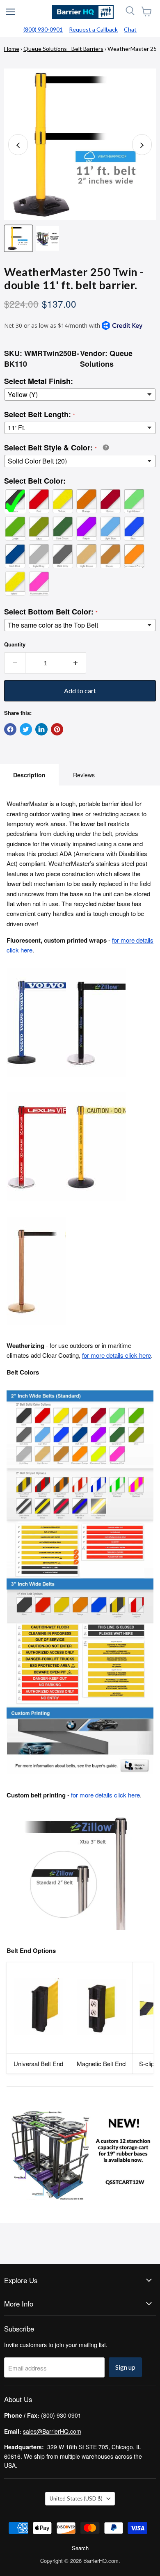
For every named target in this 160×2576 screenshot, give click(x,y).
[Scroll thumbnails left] (18, 145)
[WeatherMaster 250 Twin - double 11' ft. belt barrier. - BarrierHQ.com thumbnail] (18, 238)
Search (80, 2548)
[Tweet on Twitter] (26, 729)
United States (76, 2498)
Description (29, 775)
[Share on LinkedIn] (41, 729)
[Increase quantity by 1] (76, 663)
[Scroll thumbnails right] (142, 145)
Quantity (15, 644)
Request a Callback (93, 29)
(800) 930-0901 (43, 29)
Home (12, 49)
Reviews (84, 775)
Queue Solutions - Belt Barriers (63, 49)
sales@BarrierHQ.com (52, 2431)
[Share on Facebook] (10, 729)
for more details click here (117, 1355)
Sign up (125, 2367)
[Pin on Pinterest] (57, 729)
